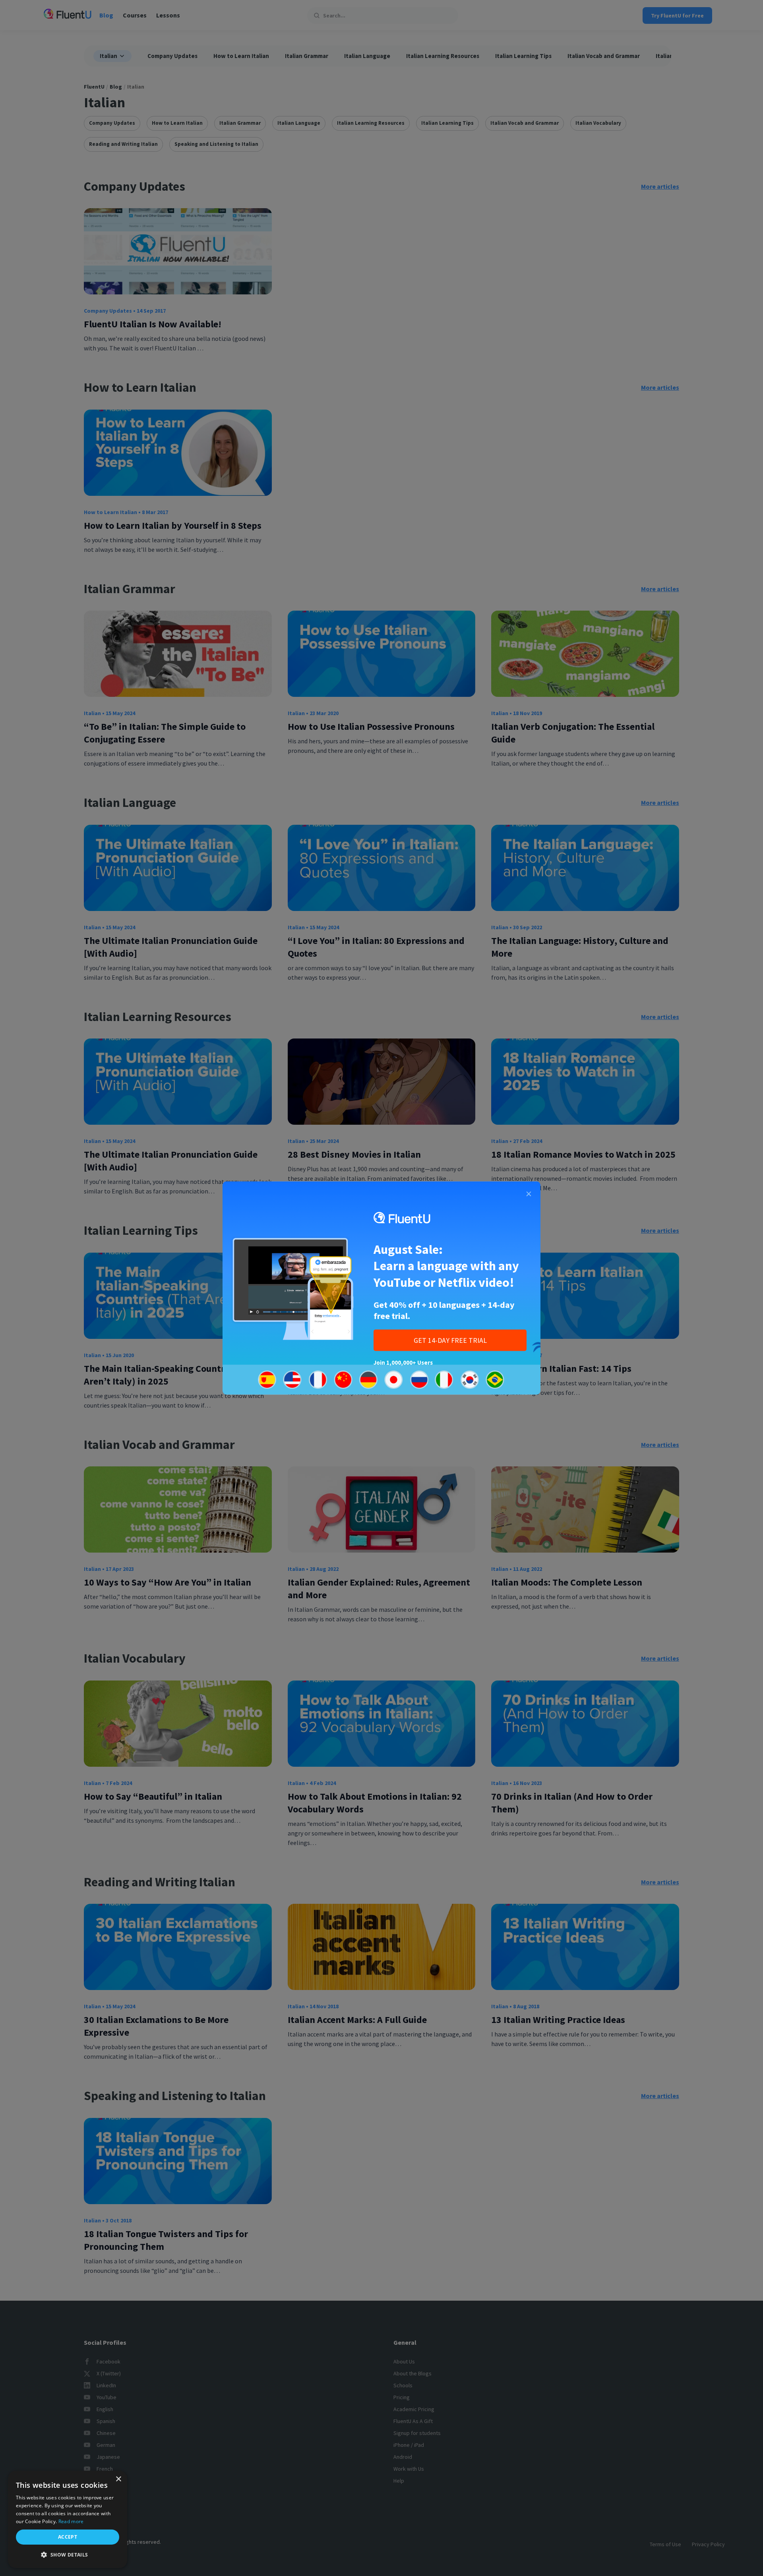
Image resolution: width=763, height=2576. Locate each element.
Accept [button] (68, 2537)
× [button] (118, 2479)
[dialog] (68, 2519)
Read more (71, 2521)
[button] (68, 2555)
